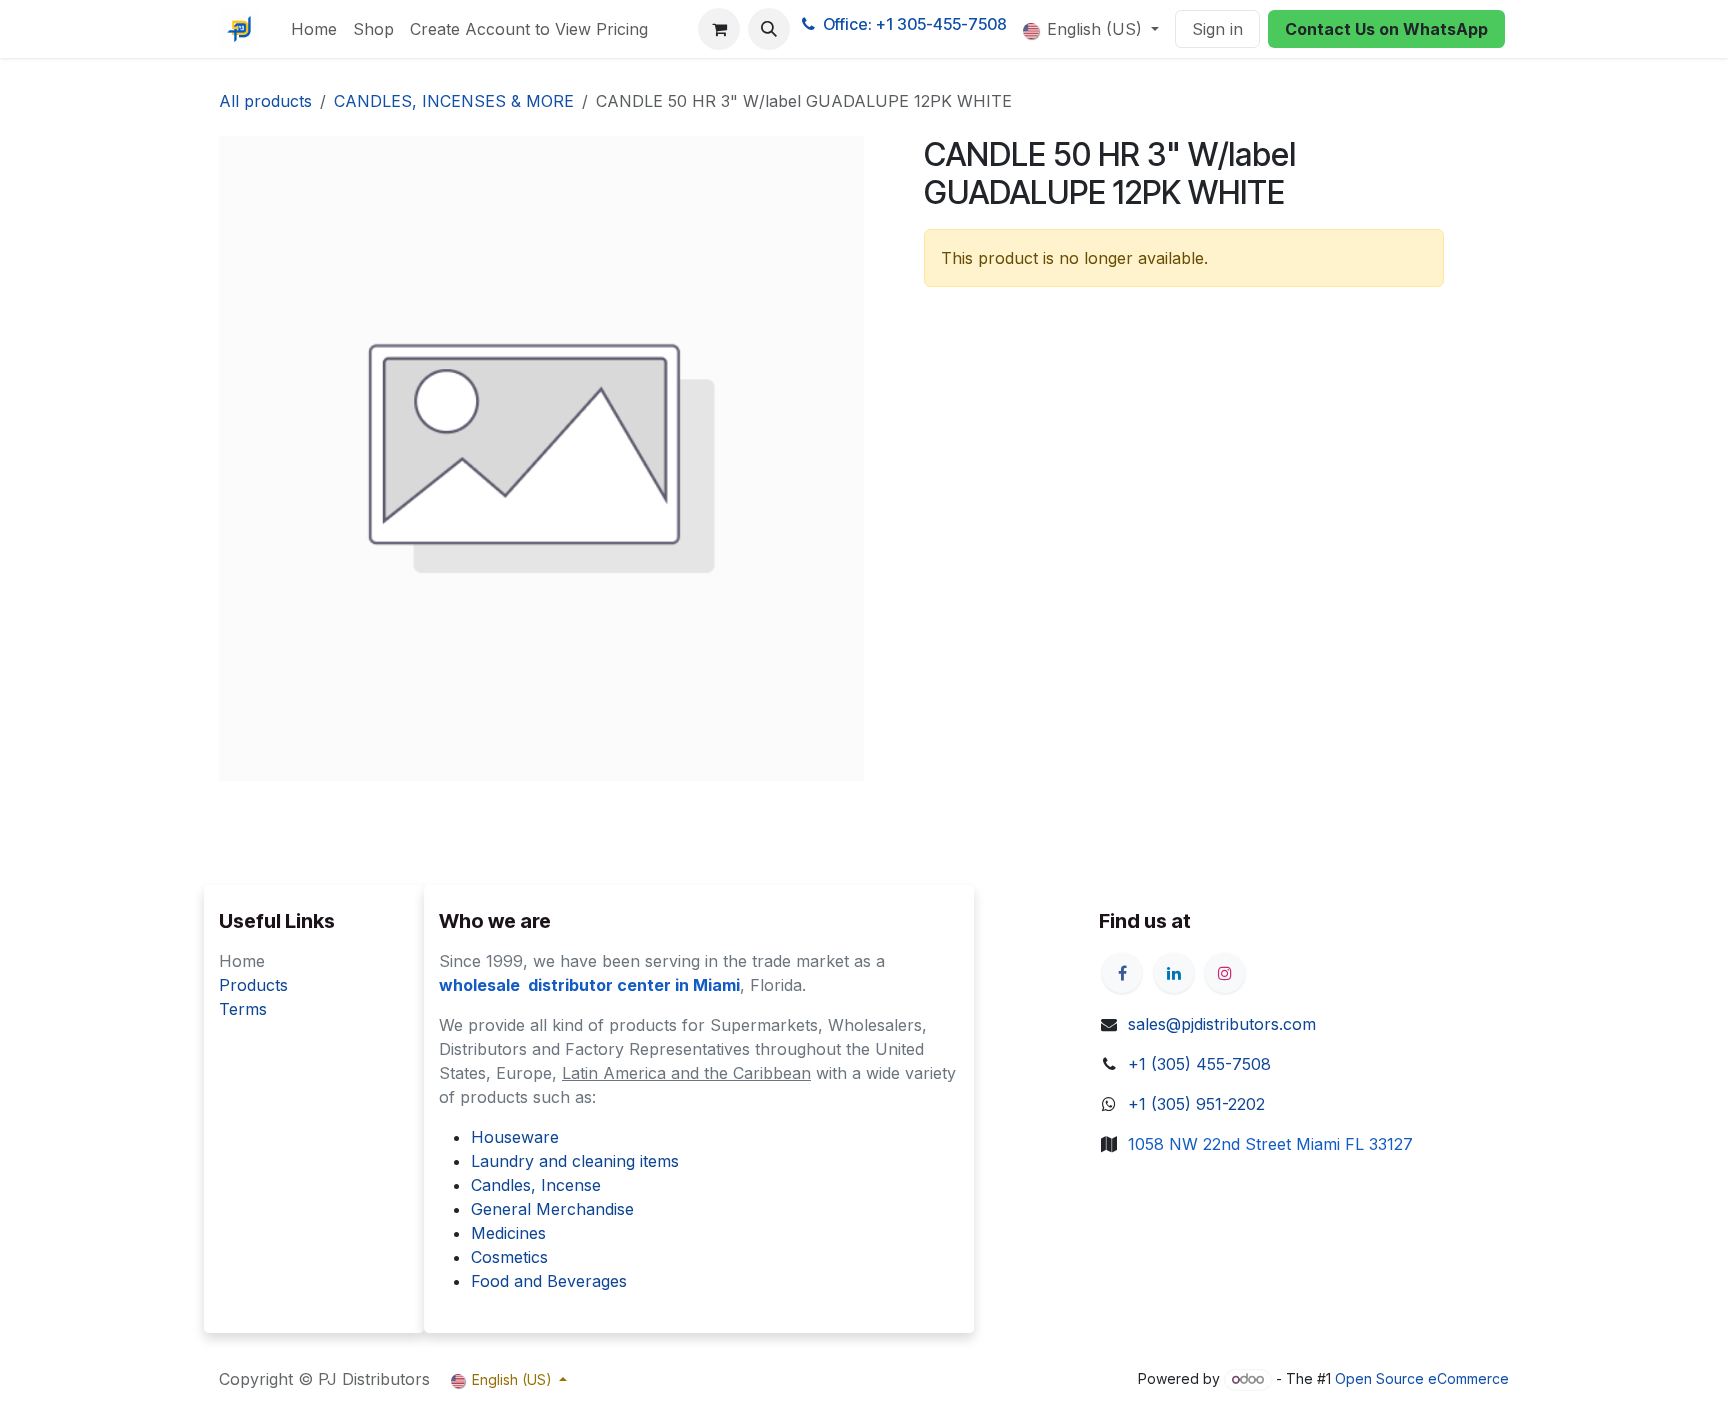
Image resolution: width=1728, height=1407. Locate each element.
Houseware (515, 1137)
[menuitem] (314, 29)
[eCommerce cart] (719, 29)
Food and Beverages (549, 1281)
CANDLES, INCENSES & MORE (454, 101)
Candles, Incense (536, 1185)
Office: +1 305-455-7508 (915, 24)
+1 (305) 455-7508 (1199, 1064)
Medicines (508, 1233)
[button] (769, 29)
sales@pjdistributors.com (1222, 1024)
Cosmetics (509, 1257)
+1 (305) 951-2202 (1196, 1104)
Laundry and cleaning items (575, 1161)
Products (253, 985)
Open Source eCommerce (1422, 1378)
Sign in (1217, 29)
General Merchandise (552, 1209)
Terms (243, 1009)
